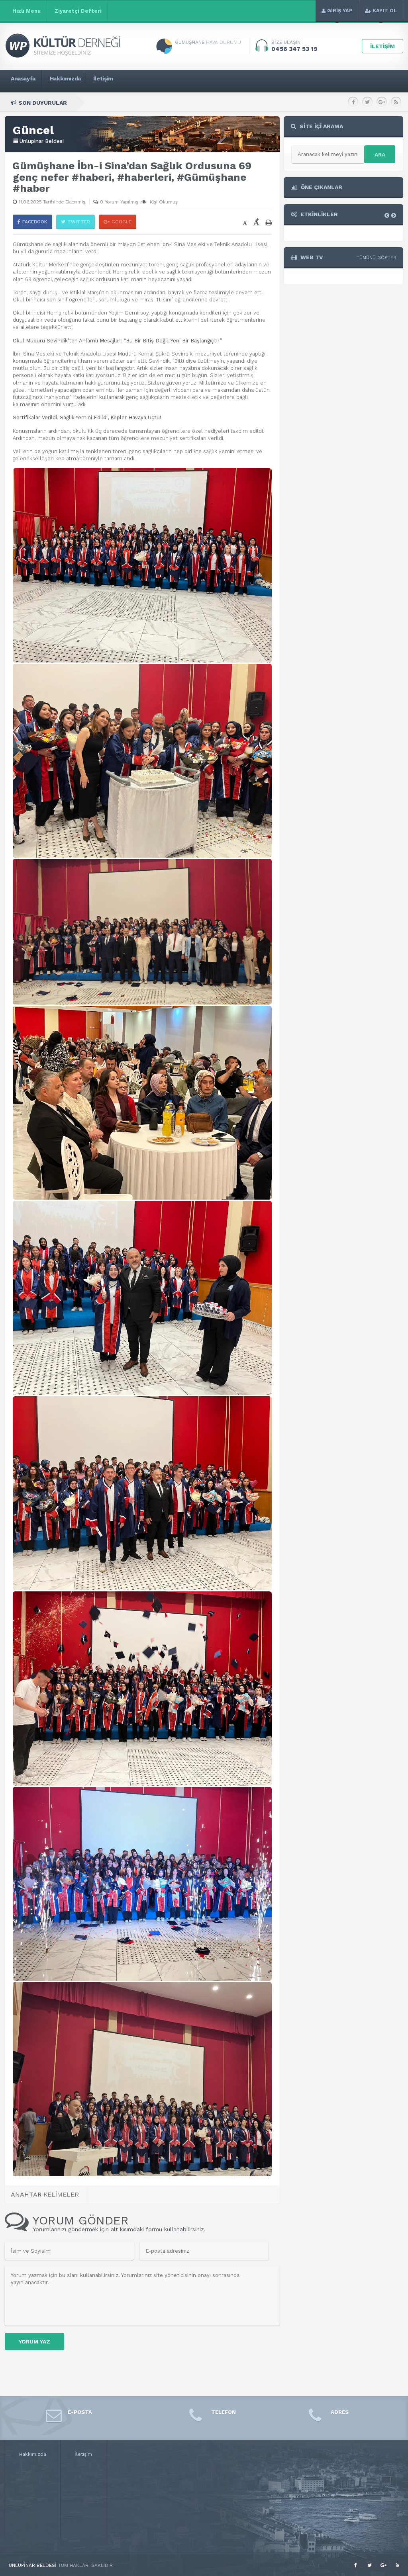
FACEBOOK (35, 222)
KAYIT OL (385, 11)
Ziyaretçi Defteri (78, 11)
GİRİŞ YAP (340, 11)
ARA (380, 154)
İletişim (83, 2454)
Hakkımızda (33, 2454)
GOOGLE (122, 222)
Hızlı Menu (26, 11)
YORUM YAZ (34, 2341)
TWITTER (79, 222)
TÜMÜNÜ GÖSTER (376, 258)
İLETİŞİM (382, 46)
